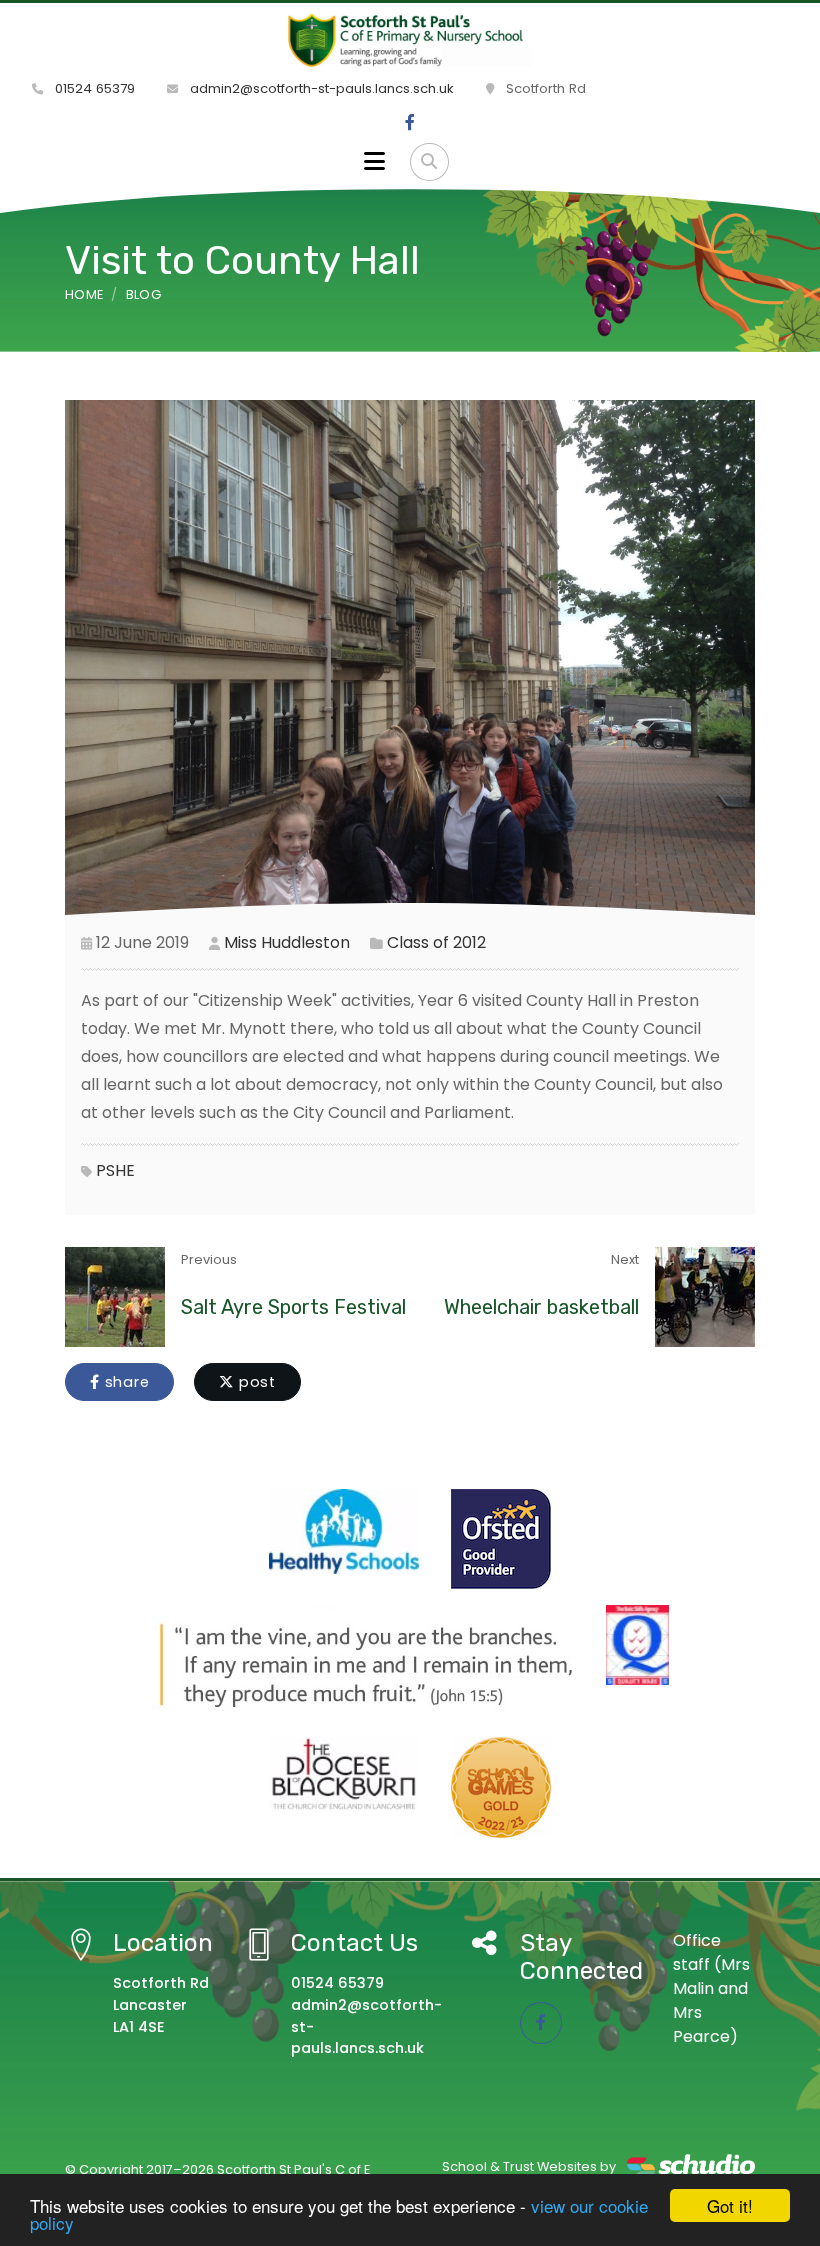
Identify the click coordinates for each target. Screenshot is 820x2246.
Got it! (730, 2205)
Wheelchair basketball (541, 1307)
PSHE (115, 1170)
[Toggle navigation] (374, 162)
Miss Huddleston (287, 942)
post (255, 1382)
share (125, 1382)
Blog (143, 294)
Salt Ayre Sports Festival (293, 1307)
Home (84, 294)
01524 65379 (93, 88)
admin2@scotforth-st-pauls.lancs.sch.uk (320, 88)
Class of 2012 (436, 942)
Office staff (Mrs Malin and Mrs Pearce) (711, 1988)
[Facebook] (410, 123)
